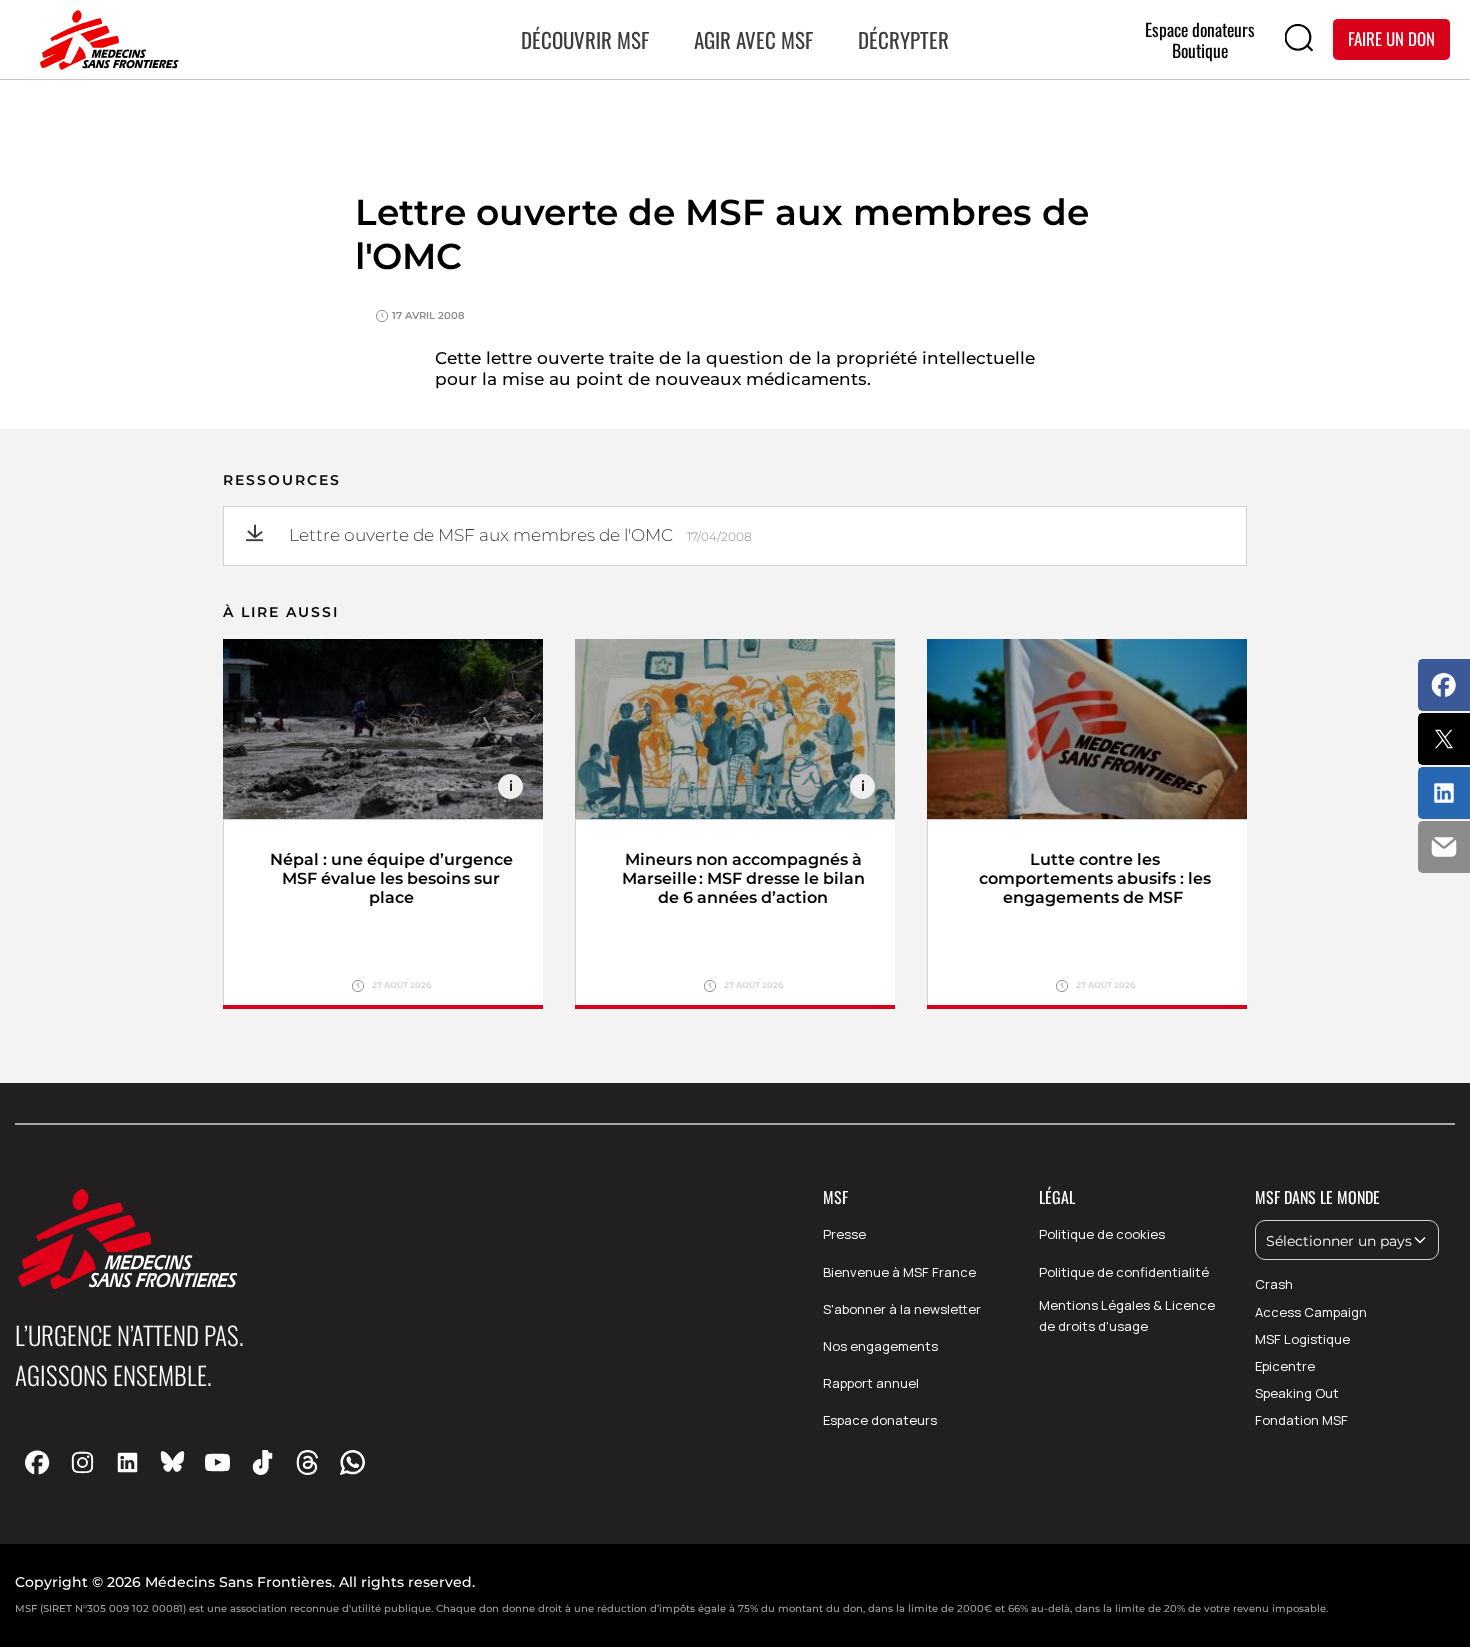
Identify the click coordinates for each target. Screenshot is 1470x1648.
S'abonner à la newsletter (902, 1309)
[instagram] (82, 1461)
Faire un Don (1391, 38)
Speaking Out (1297, 1393)
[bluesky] (172, 1461)
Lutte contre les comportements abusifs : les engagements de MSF (1095, 878)
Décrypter (903, 39)
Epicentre (1285, 1366)
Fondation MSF (1301, 1420)
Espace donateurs (880, 1420)
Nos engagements (880, 1346)
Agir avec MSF (753, 39)
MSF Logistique (1302, 1339)
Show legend (510, 786)
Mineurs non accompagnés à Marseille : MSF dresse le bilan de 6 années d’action (743, 878)
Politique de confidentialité (1124, 1272)
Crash (1274, 1284)
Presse (844, 1234)
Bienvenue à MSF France (899, 1272)
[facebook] (37, 1461)
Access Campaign (1311, 1312)
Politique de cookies (1102, 1234)
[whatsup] (352, 1461)
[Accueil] (105, 40)
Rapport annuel (871, 1383)
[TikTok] (262, 1461)
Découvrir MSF (585, 39)
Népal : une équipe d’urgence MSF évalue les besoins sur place (391, 878)
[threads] (307, 1461)
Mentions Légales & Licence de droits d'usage (1127, 1315)
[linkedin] (127, 1461)
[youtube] (217, 1461)
